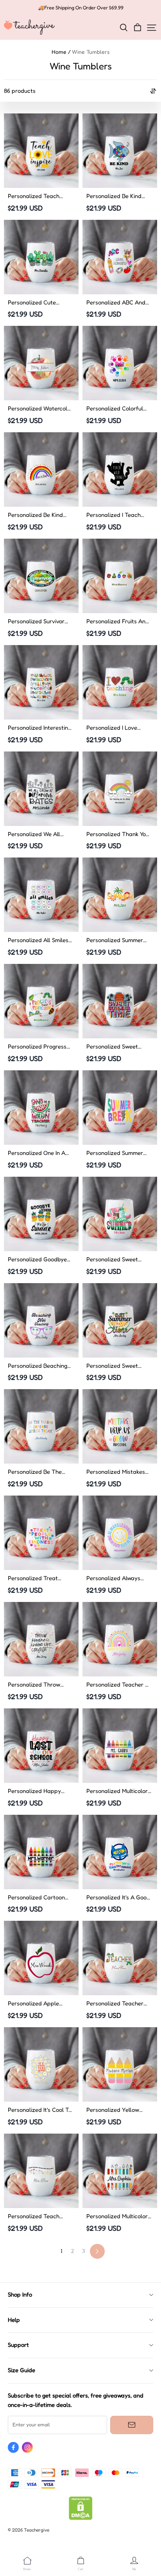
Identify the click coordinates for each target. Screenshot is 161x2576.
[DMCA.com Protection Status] (81, 2518)
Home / (61, 52)
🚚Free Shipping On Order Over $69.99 (81, 8)
